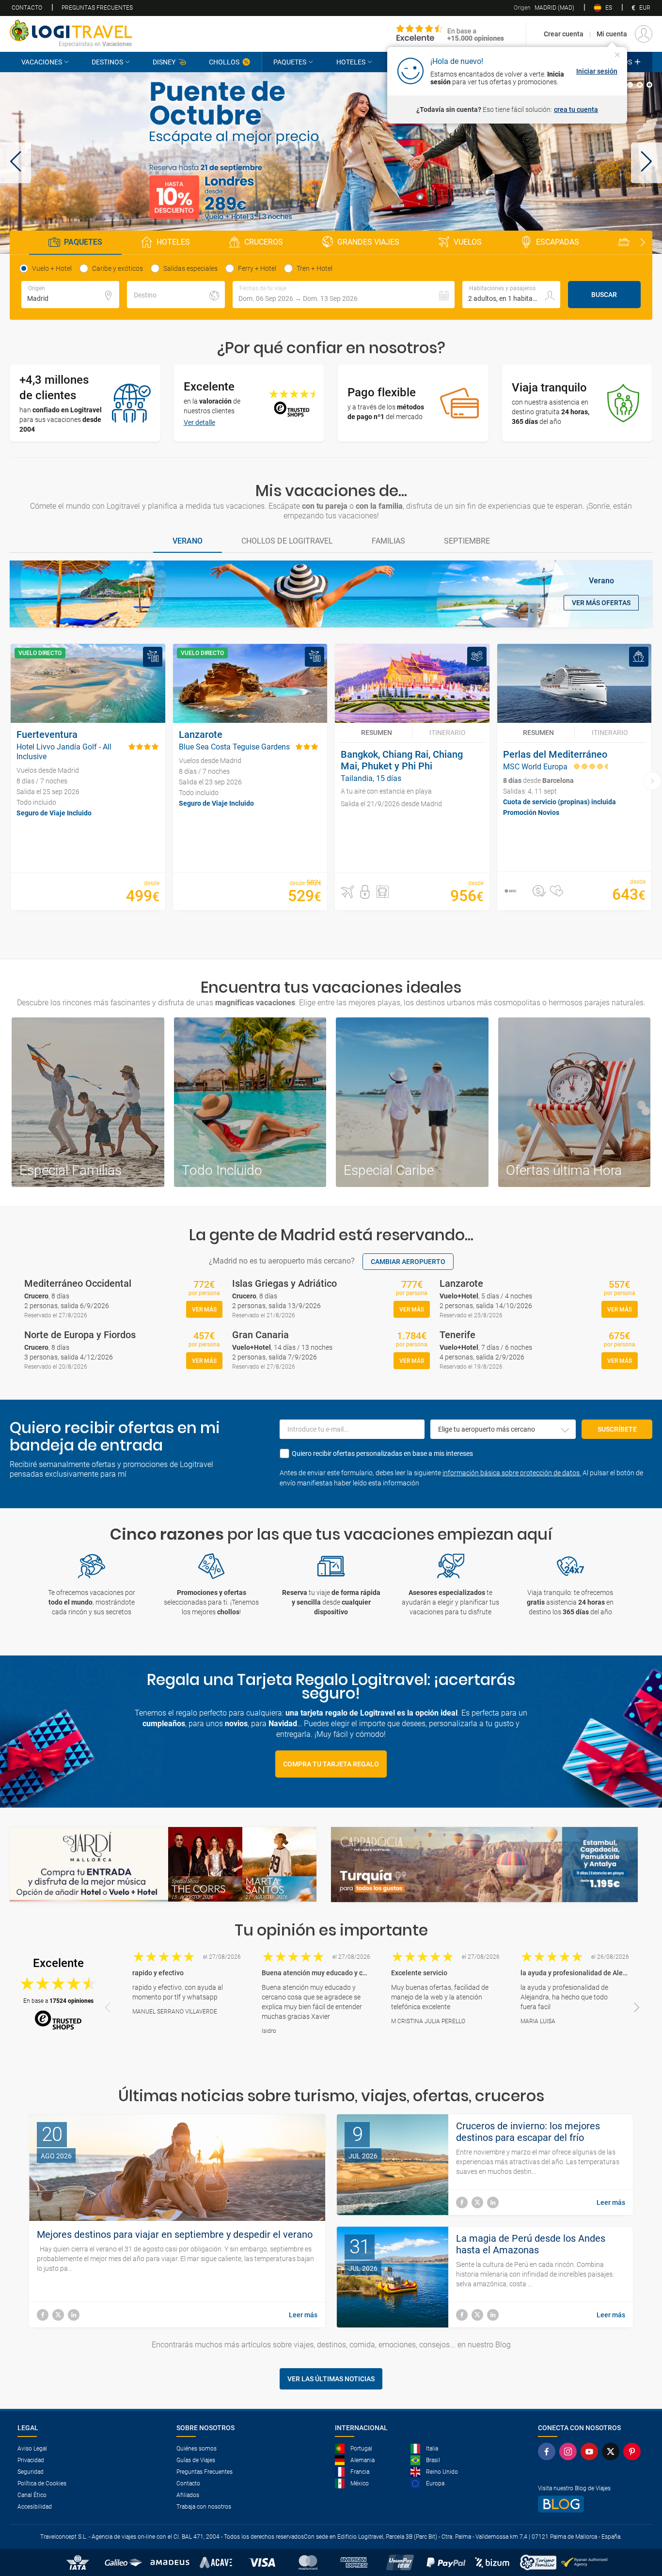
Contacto (27, 8)
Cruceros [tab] (264, 242)
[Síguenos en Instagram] (570, 2451)
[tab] (630, 85)
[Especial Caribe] (412, 1102)
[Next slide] (643, 243)
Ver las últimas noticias (331, 2379)
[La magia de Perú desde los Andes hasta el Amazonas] (462, 2315)
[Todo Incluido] (250, 1102)
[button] (16, 163)
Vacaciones (42, 62)
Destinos (107, 62)
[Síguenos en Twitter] (613, 2451)
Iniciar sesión (597, 71)
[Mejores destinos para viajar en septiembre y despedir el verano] (43, 2315)
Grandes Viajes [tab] (368, 242)
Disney (164, 62)
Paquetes (290, 62)
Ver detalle (199, 422)
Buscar (604, 295)
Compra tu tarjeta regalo (331, 1764)
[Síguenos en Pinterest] (634, 2451)
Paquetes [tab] (83, 242)
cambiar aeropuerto (408, 1262)
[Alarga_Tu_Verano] (331, 163)
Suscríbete (617, 1429)
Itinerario (448, 733)
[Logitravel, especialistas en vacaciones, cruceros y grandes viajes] (71, 31)
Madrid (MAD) (544, 8)
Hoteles (351, 62)
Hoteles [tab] (173, 242)
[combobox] (503, 1429)
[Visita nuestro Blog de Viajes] (591, 2504)
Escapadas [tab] (558, 242)
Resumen (377, 733)
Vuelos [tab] (468, 242)
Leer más (303, 2315)
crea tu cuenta (576, 109)
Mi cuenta (612, 34)
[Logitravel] (450, 34)
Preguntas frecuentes (97, 8)
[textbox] (70, 295)
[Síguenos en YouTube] (591, 2451)
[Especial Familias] (88, 1102)
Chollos (224, 62)
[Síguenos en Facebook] (549, 2451)
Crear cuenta (564, 34)
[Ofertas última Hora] (575, 1102)
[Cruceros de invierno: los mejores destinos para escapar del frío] (462, 2202)
